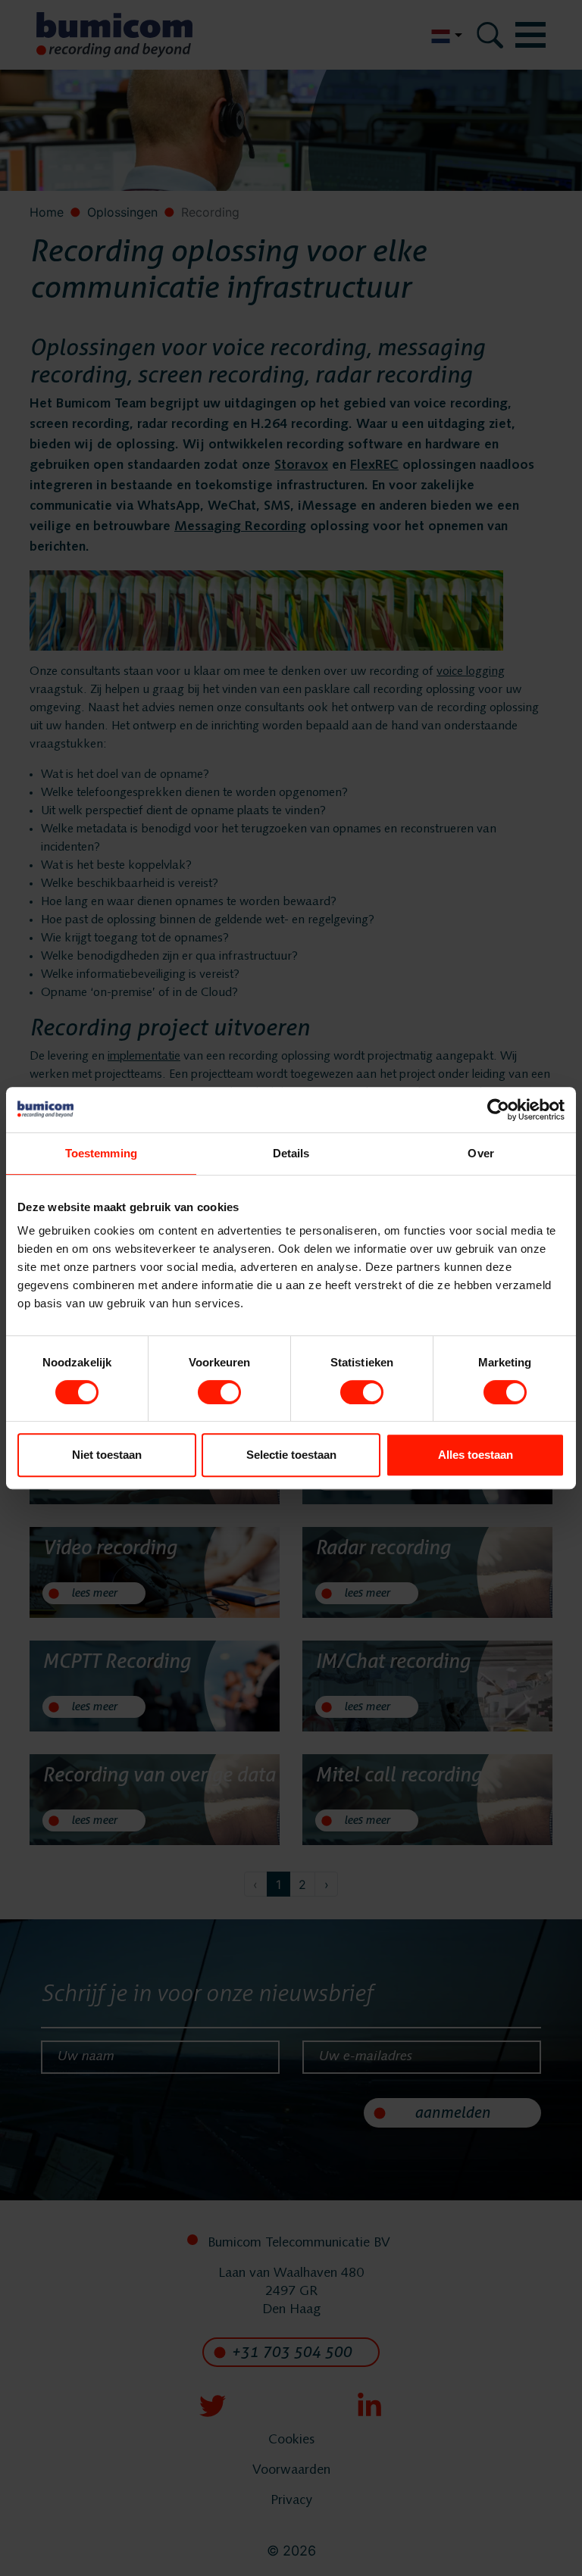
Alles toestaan (476, 1455)
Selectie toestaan (291, 1455)
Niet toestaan (107, 1455)
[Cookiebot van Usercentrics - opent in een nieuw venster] (498, 1110)
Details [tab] (291, 1153)
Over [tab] (480, 1153)
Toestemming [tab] (101, 1153)
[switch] (219, 1392)
